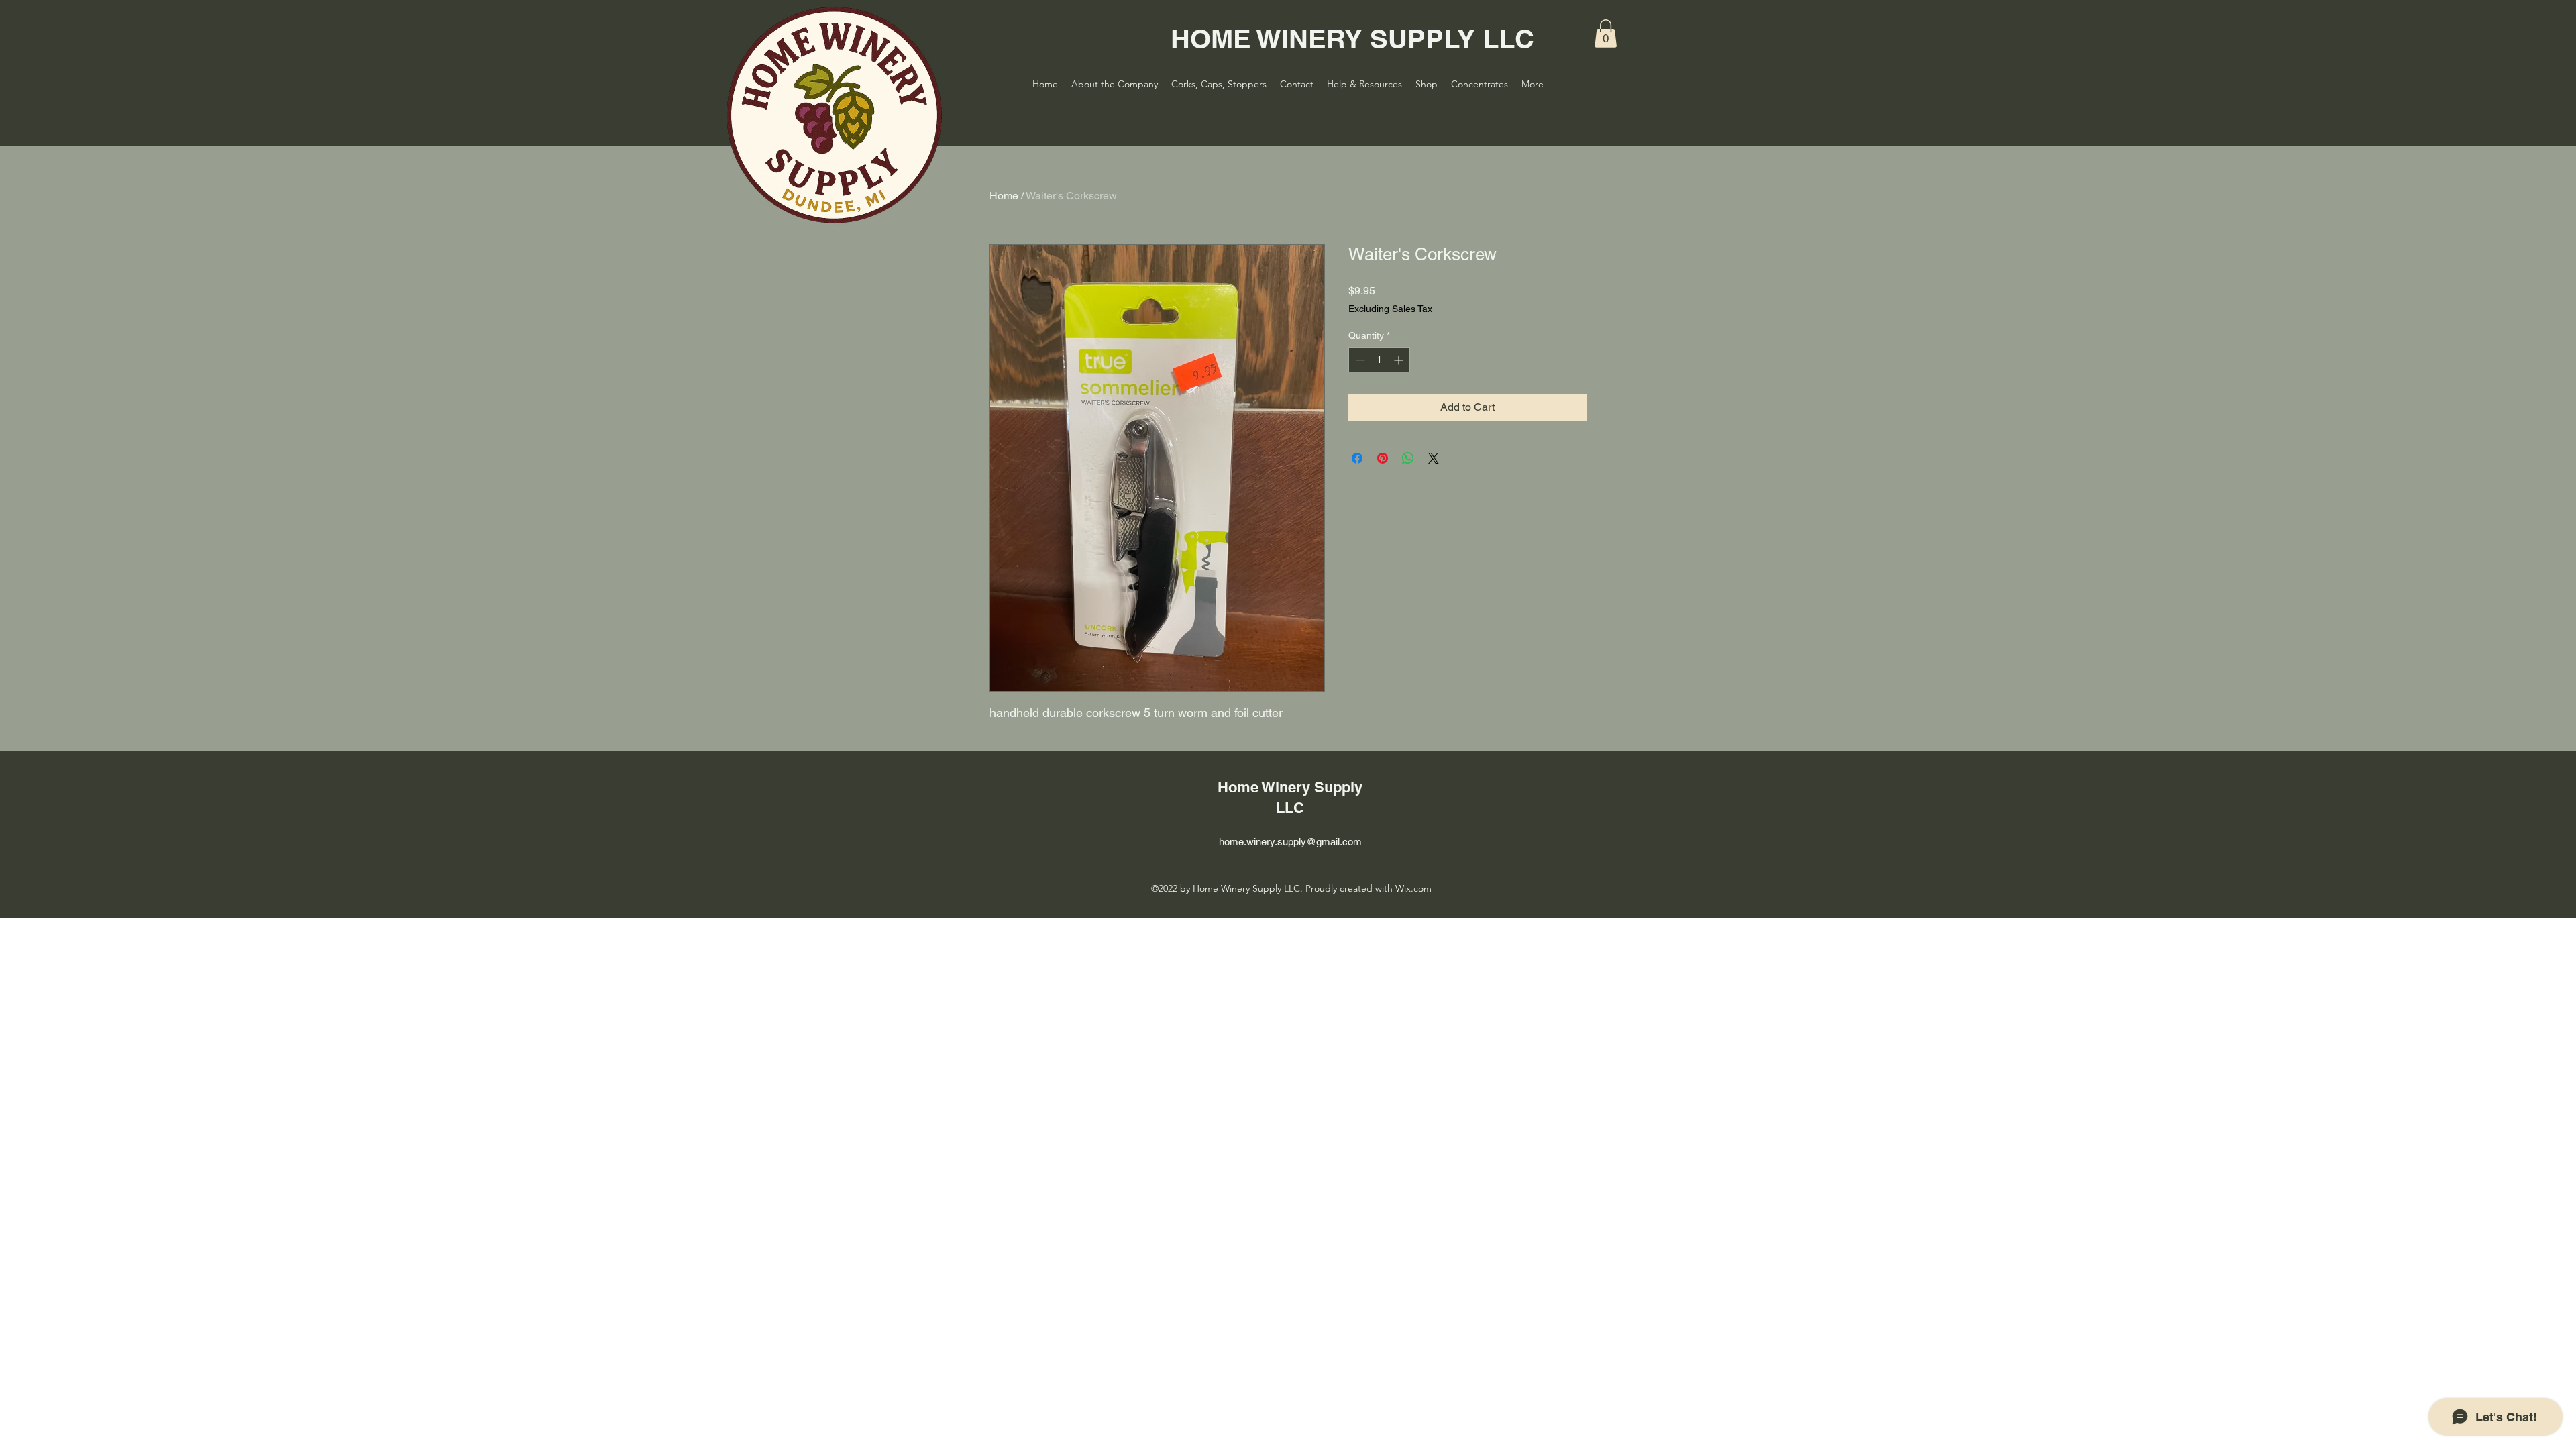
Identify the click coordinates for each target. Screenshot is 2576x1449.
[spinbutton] (1379, 360)
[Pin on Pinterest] (1383, 458)
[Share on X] (1434, 458)
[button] (1606, 34)
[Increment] (1400, 360)
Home (1004, 196)
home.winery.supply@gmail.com (1290, 842)
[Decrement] (1359, 360)
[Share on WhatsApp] (1408, 458)
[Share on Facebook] (1357, 458)
